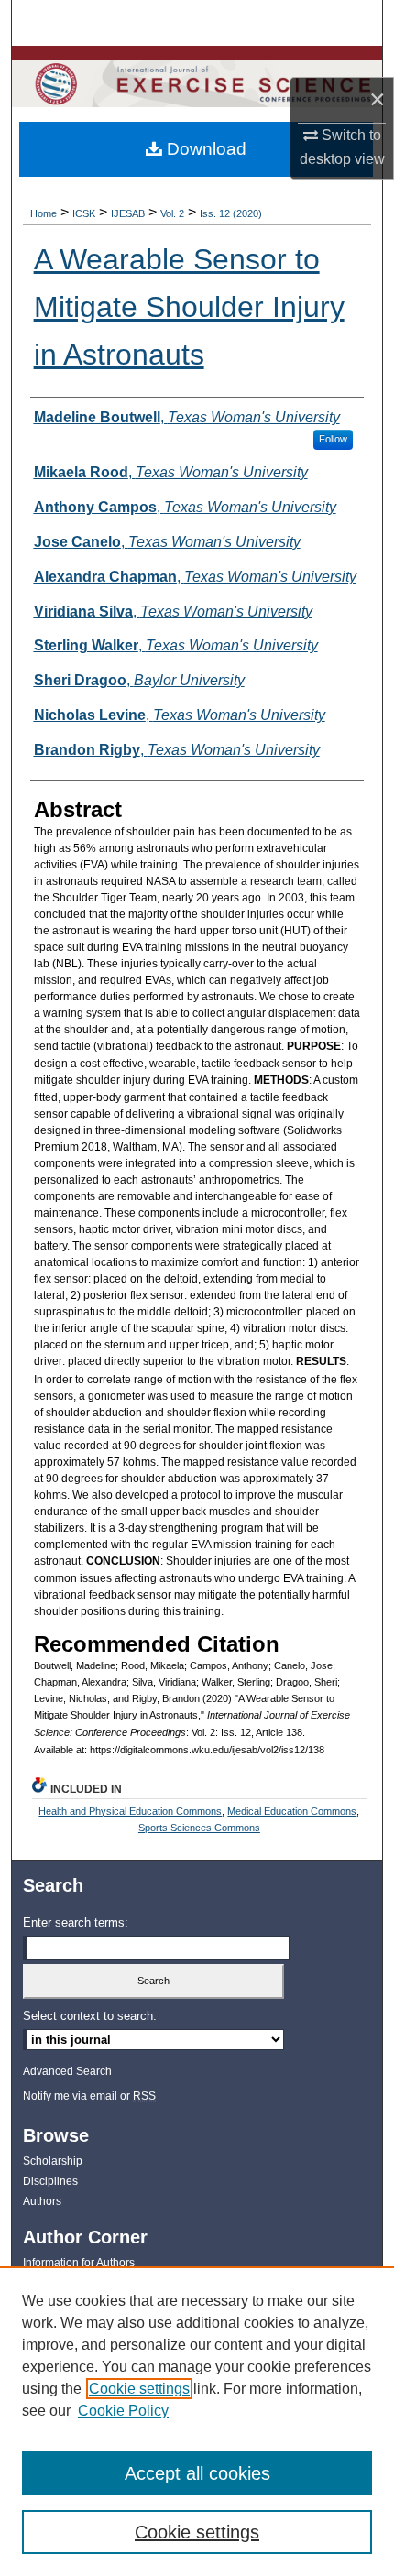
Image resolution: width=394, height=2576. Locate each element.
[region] (197, 2421)
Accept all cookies (197, 2473)
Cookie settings (139, 2389)
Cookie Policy (123, 2411)
